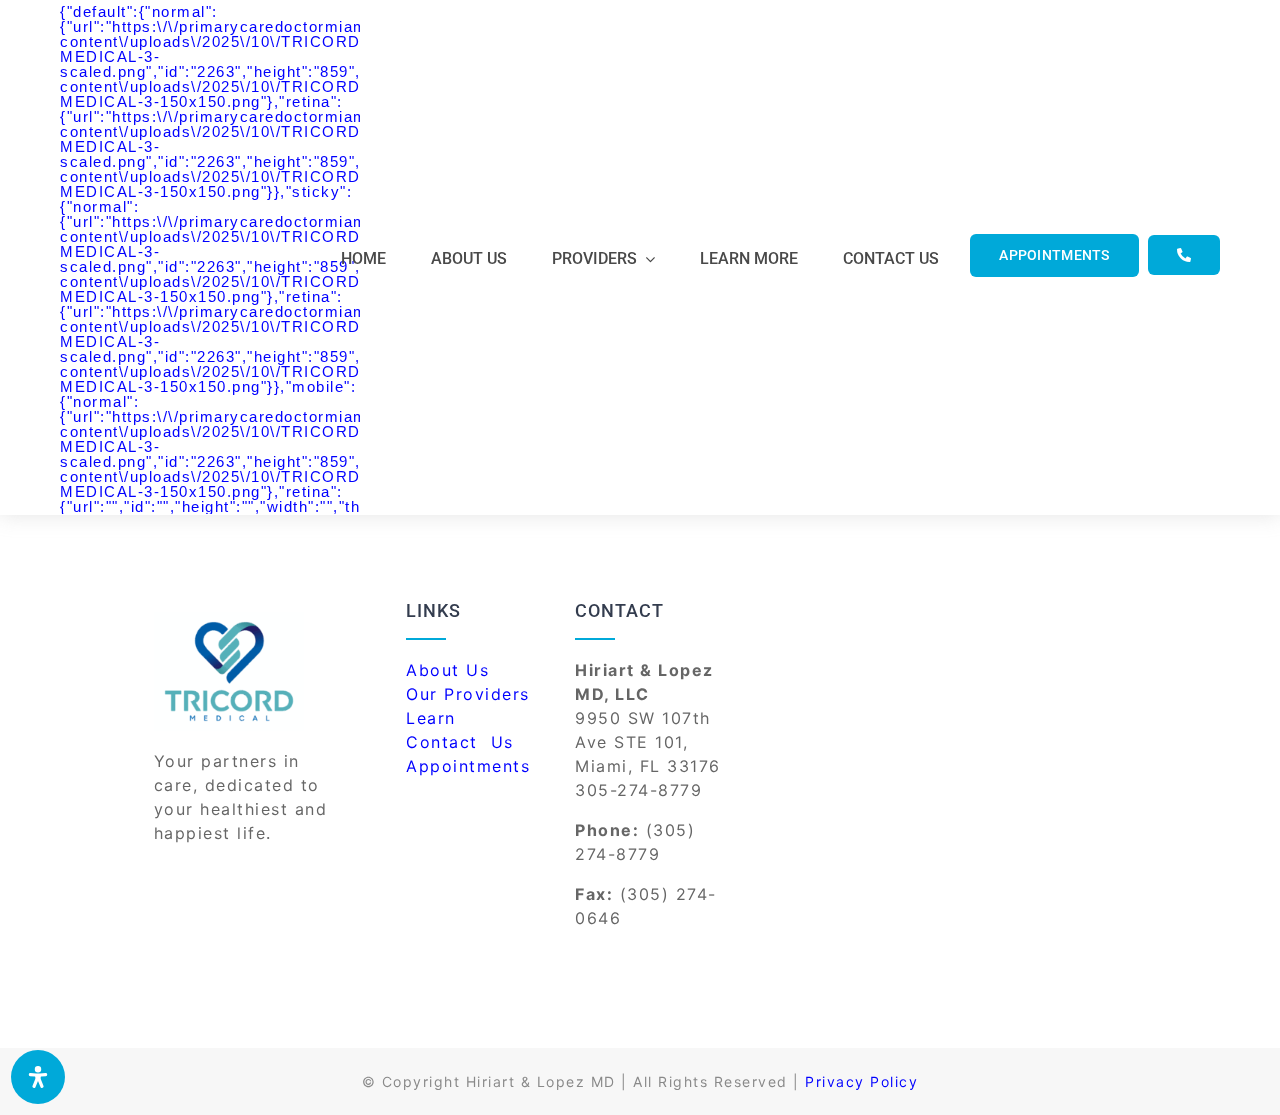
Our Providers (468, 694)
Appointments (468, 766)
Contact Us (463, 742)
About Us (447, 670)
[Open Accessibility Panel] (38, 1077)
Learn (431, 718)
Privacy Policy (861, 1081)
